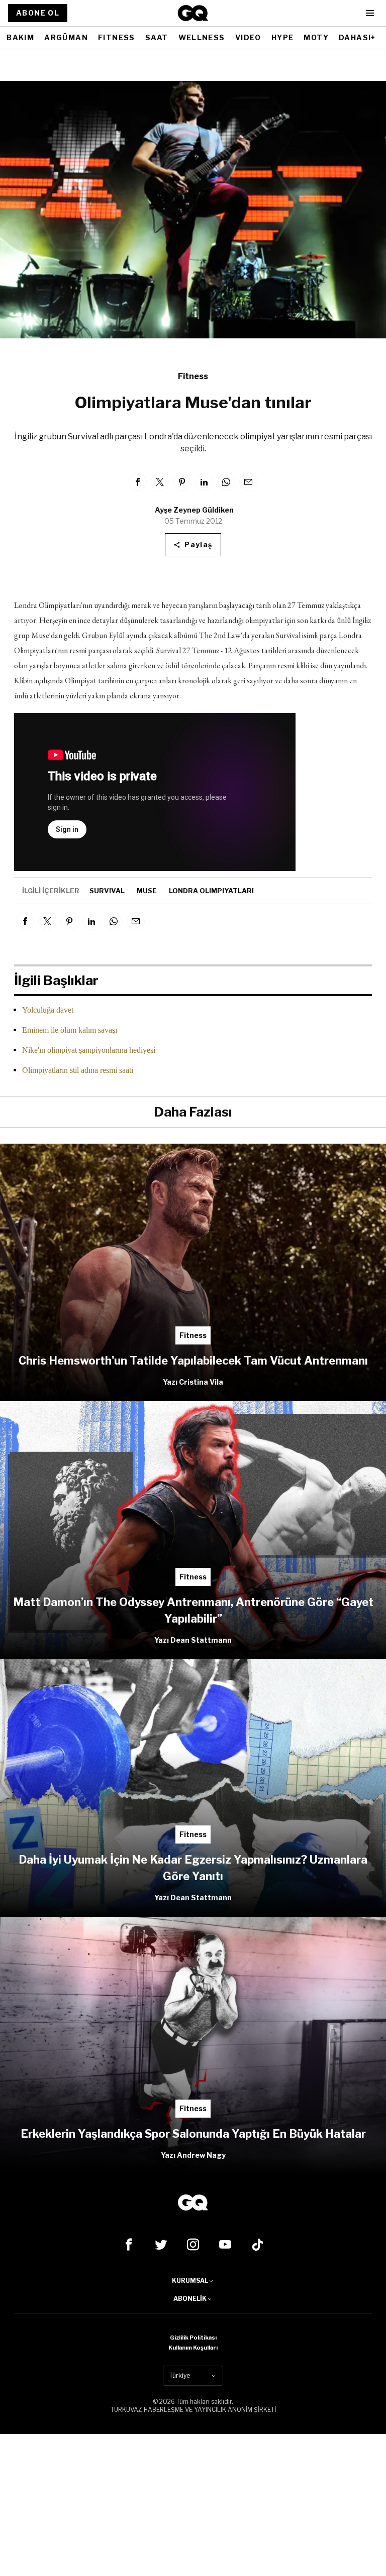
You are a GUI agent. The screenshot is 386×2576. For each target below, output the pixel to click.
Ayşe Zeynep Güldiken (194, 510)
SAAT (157, 37)
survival (107, 891)
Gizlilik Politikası (193, 2338)
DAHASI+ (357, 37)
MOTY (316, 37)
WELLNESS (202, 37)
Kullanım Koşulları (193, 2348)
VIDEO (248, 37)
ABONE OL (38, 13)
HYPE (283, 37)
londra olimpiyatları (211, 891)
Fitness (193, 376)
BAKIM (20, 37)
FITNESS (117, 37)
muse (147, 891)
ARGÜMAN (66, 37)
